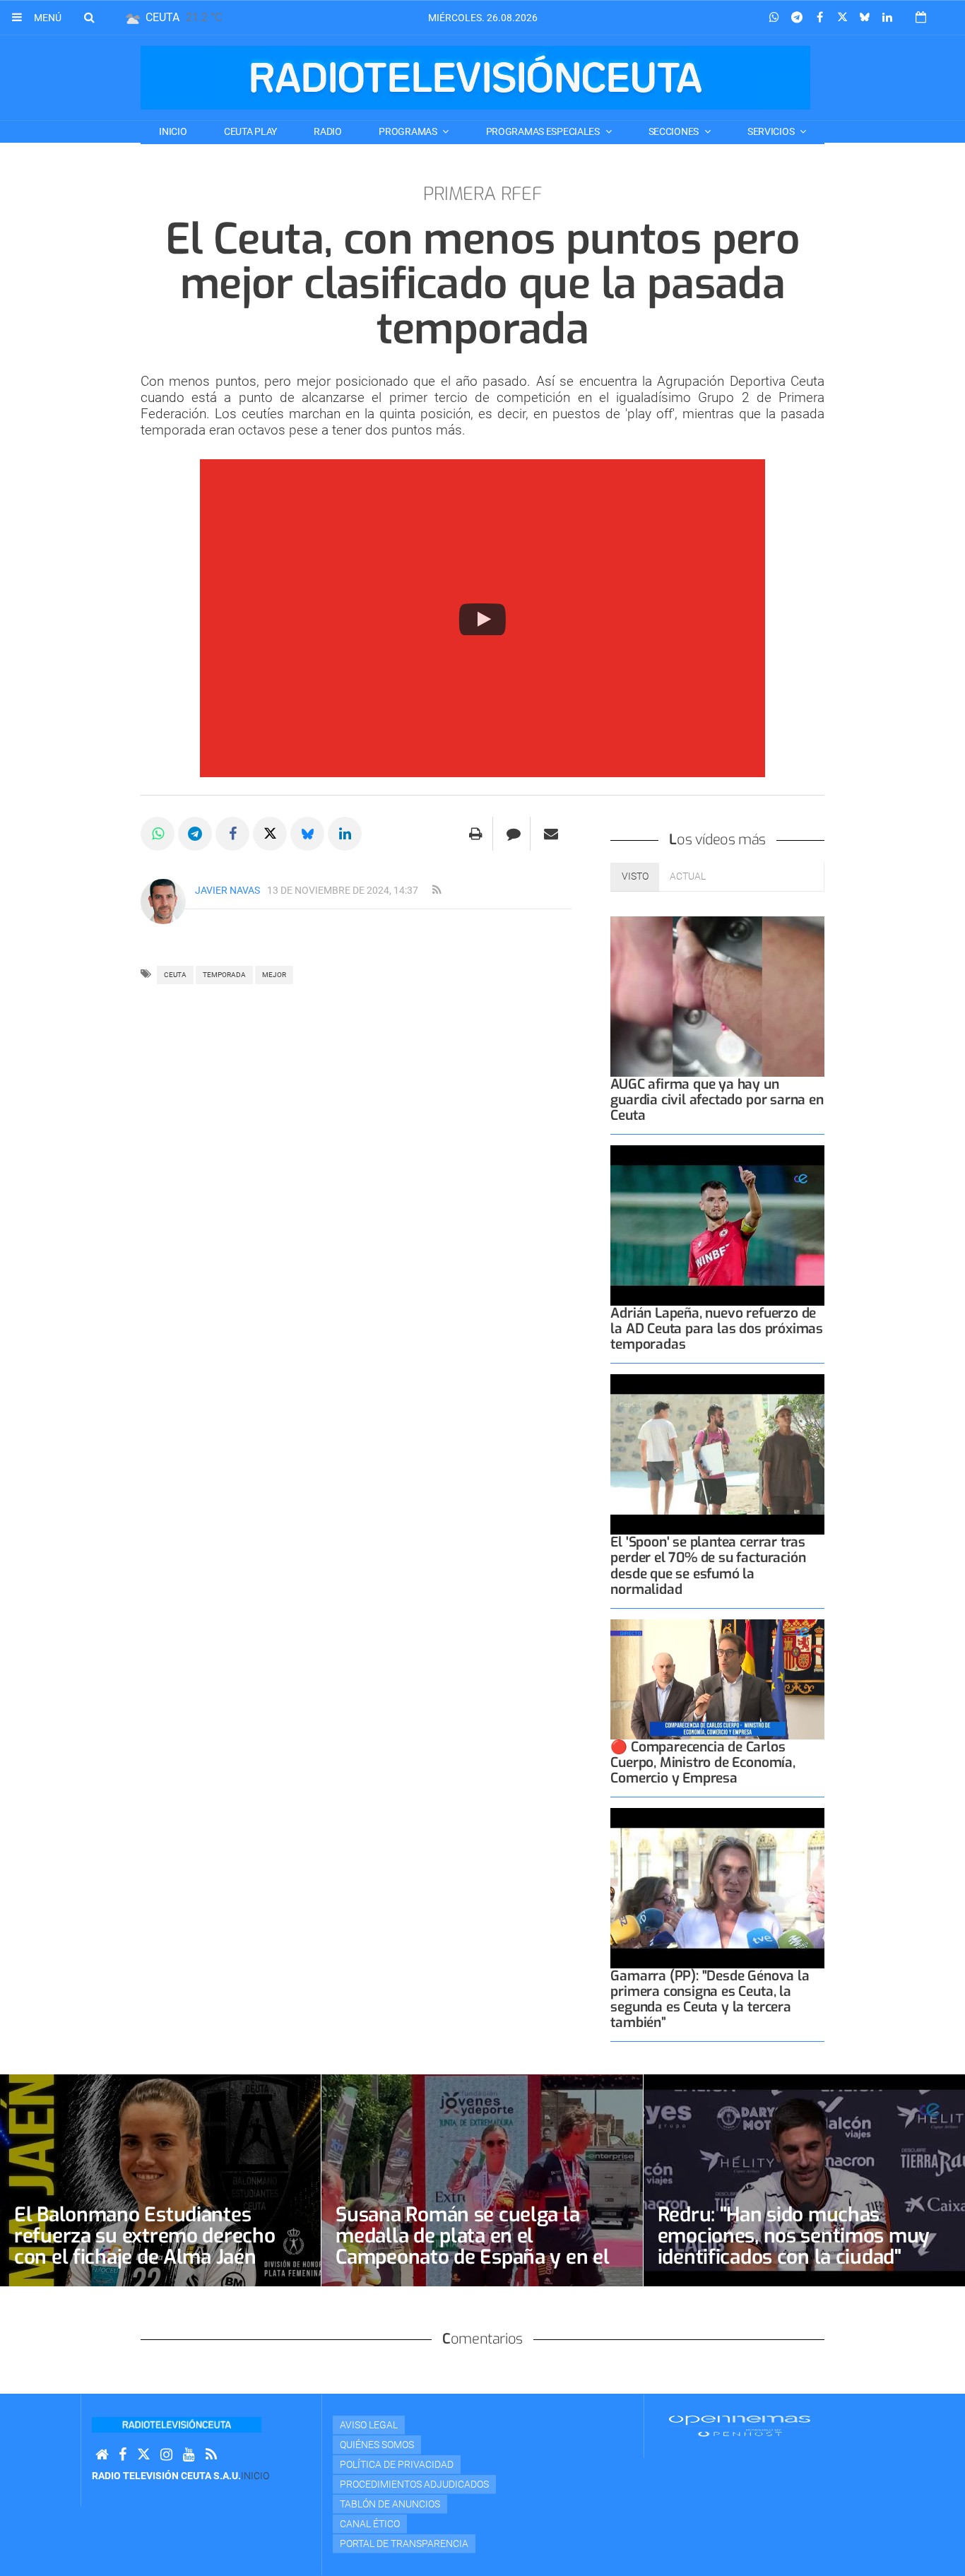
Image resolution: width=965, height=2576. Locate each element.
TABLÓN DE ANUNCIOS (390, 2504)
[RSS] (211, 2455)
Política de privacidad (397, 2464)
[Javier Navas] (163, 902)
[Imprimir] (476, 834)
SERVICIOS (772, 131)
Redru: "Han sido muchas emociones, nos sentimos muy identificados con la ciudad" (794, 2236)
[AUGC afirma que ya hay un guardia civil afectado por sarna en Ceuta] (717, 997)
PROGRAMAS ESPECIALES (544, 131)
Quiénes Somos (377, 2445)
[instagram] (166, 2455)
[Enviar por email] (551, 834)
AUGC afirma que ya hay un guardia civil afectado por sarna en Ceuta (717, 1100)
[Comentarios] (513, 834)
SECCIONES (675, 131)
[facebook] (123, 2455)
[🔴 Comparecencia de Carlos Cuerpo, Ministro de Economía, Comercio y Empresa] (717, 1679)
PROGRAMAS (409, 131)
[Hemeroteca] (921, 17)
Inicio (173, 131)
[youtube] (189, 2455)
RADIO (328, 131)
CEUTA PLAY (250, 131)
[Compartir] (774, 18)
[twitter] (143, 2455)
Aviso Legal (369, 2425)
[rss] (437, 890)
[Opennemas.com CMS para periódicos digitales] (740, 2426)
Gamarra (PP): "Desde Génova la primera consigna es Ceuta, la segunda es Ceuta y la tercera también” (710, 1999)
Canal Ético (370, 2524)
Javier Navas (227, 890)
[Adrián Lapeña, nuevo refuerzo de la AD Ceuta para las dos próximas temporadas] (717, 1225)
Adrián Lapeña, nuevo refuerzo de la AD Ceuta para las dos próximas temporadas (717, 1329)
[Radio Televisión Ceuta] (475, 78)
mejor (274, 975)
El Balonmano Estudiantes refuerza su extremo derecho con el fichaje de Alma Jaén (144, 2236)
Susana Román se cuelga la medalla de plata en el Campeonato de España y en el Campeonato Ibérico (472, 2246)
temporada (224, 975)
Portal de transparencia (404, 2543)
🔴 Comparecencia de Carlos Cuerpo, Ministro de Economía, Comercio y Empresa (703, 1762)
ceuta (175, 975)
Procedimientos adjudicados (414, 2484)
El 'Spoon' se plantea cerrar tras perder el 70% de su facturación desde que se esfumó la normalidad (708, 1565)
